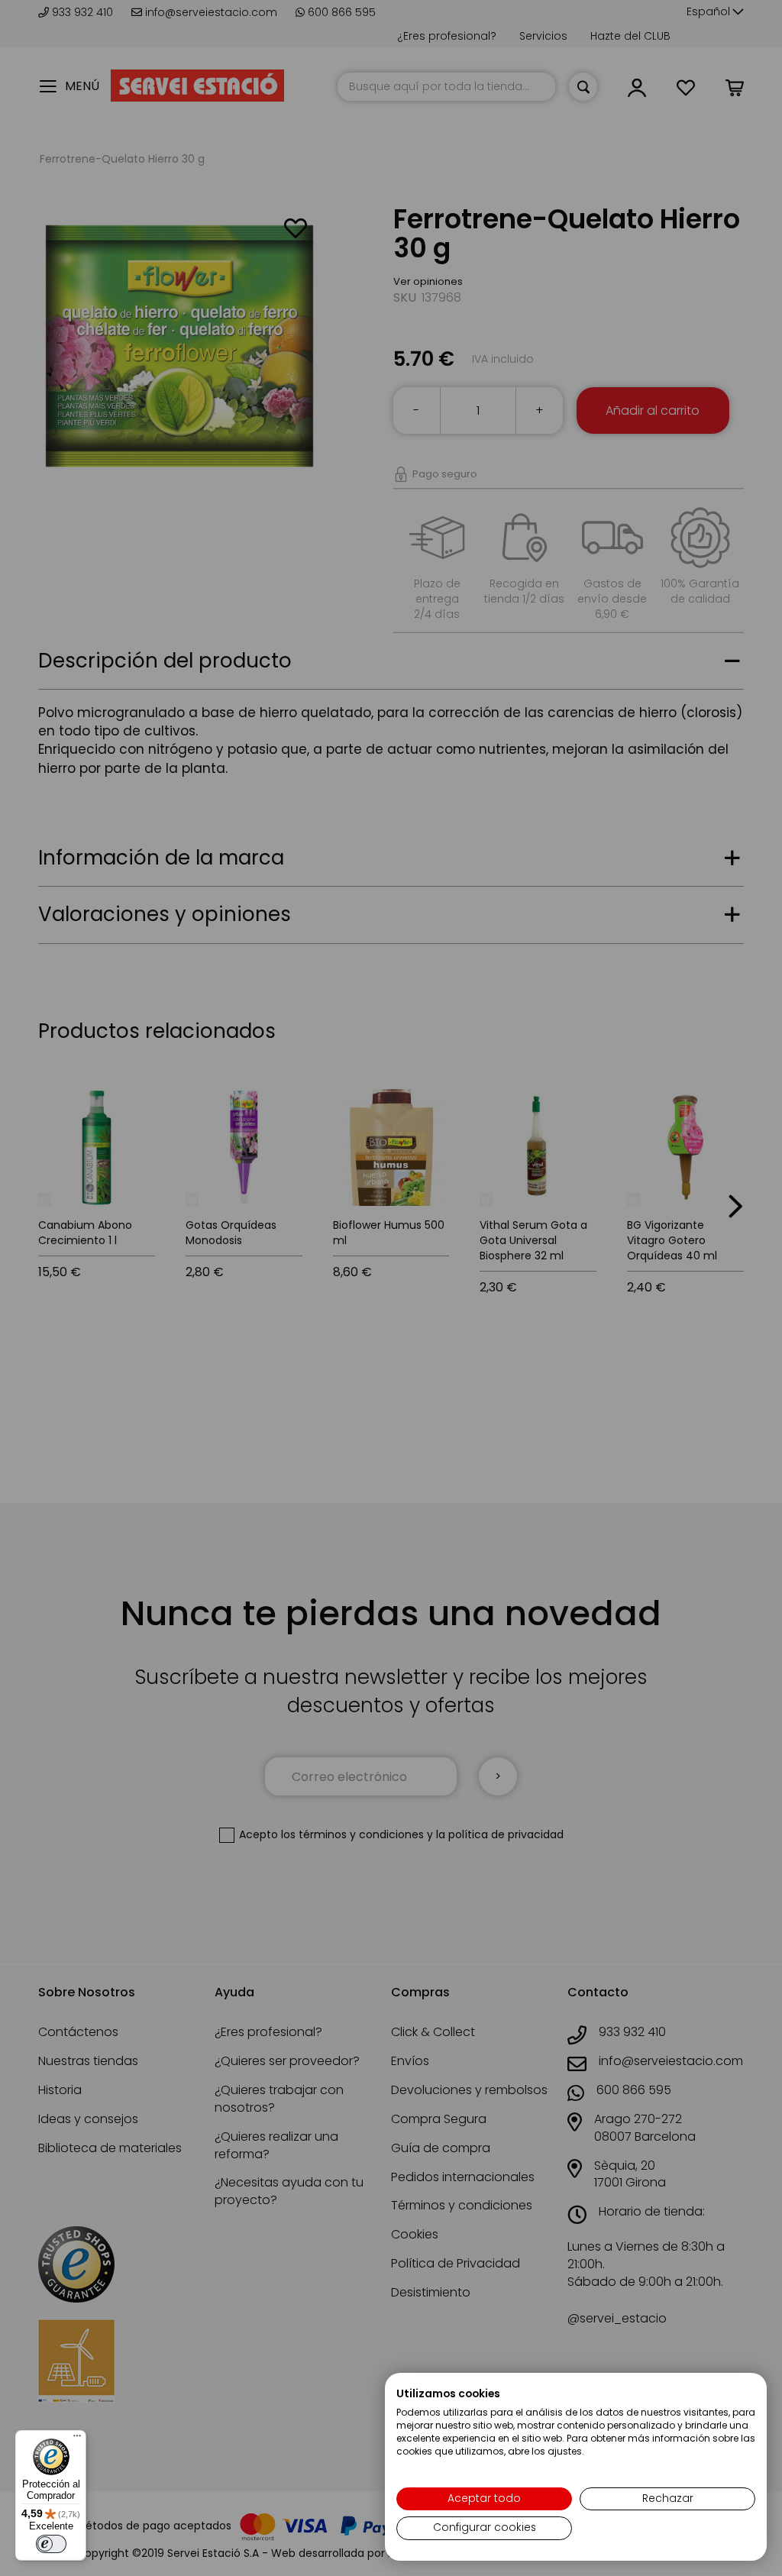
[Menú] (77, 2439)
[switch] (51, 2544)
